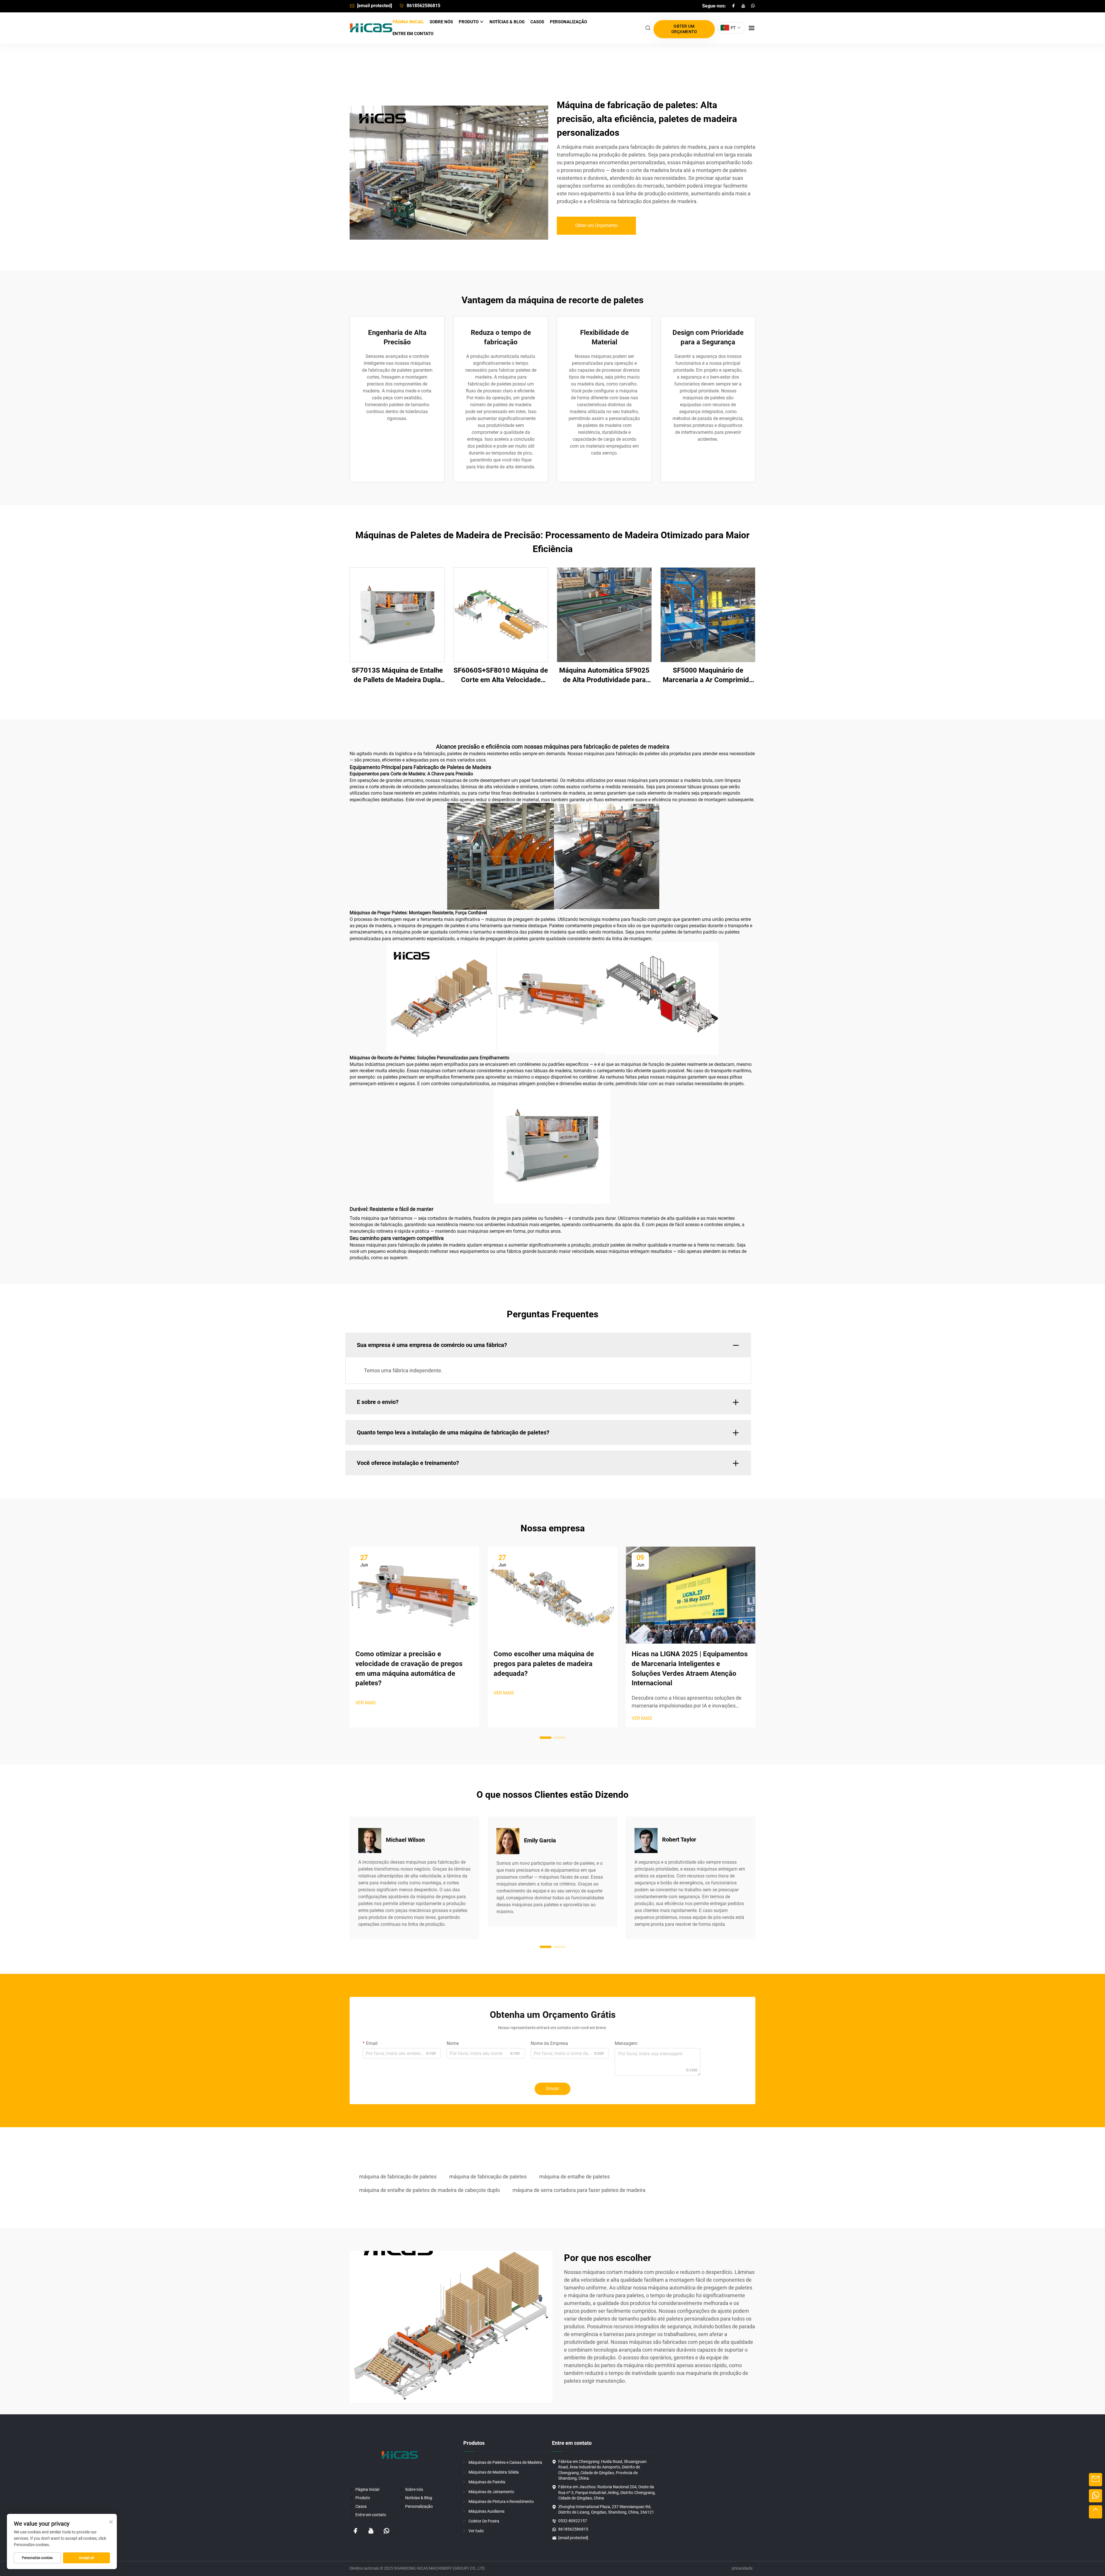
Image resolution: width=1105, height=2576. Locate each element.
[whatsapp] (753, 6)
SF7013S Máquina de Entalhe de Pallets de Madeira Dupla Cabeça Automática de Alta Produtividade (397, 676)
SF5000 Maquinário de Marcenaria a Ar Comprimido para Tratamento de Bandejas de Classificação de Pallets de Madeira (708, 676)
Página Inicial (408, 22)
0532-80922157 (573, 2521)
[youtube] (744, 6)
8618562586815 (423, 6)
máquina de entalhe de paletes (575, 2177)
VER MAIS (366, 1703)
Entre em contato (413, 34)
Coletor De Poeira (484, 2521)
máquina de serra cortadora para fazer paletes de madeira (579, 2190)
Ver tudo (476, 2531)
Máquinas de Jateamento (491, 2492)
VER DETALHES (397, 615)
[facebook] (734, 6)
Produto (469, 22)
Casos (537, 22)
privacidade (742, 2568)
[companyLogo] (371, 28)
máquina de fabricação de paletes (398, 2177)
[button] (546, 1738)
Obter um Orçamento (684, 29)
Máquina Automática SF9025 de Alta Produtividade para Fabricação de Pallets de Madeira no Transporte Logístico (604, 676)
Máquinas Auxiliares (486, 2511)
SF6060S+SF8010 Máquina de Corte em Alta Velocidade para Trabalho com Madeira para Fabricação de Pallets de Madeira (501, 676)
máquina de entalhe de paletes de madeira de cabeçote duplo (429, 2190)
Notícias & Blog (507, 22)
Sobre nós (441, 22)
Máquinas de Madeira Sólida (494, 2472)
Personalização (568, 22)
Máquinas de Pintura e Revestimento (501, 2501)
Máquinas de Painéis (487, 2482)
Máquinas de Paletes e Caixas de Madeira (505, 2462)
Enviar (552, 2089)
